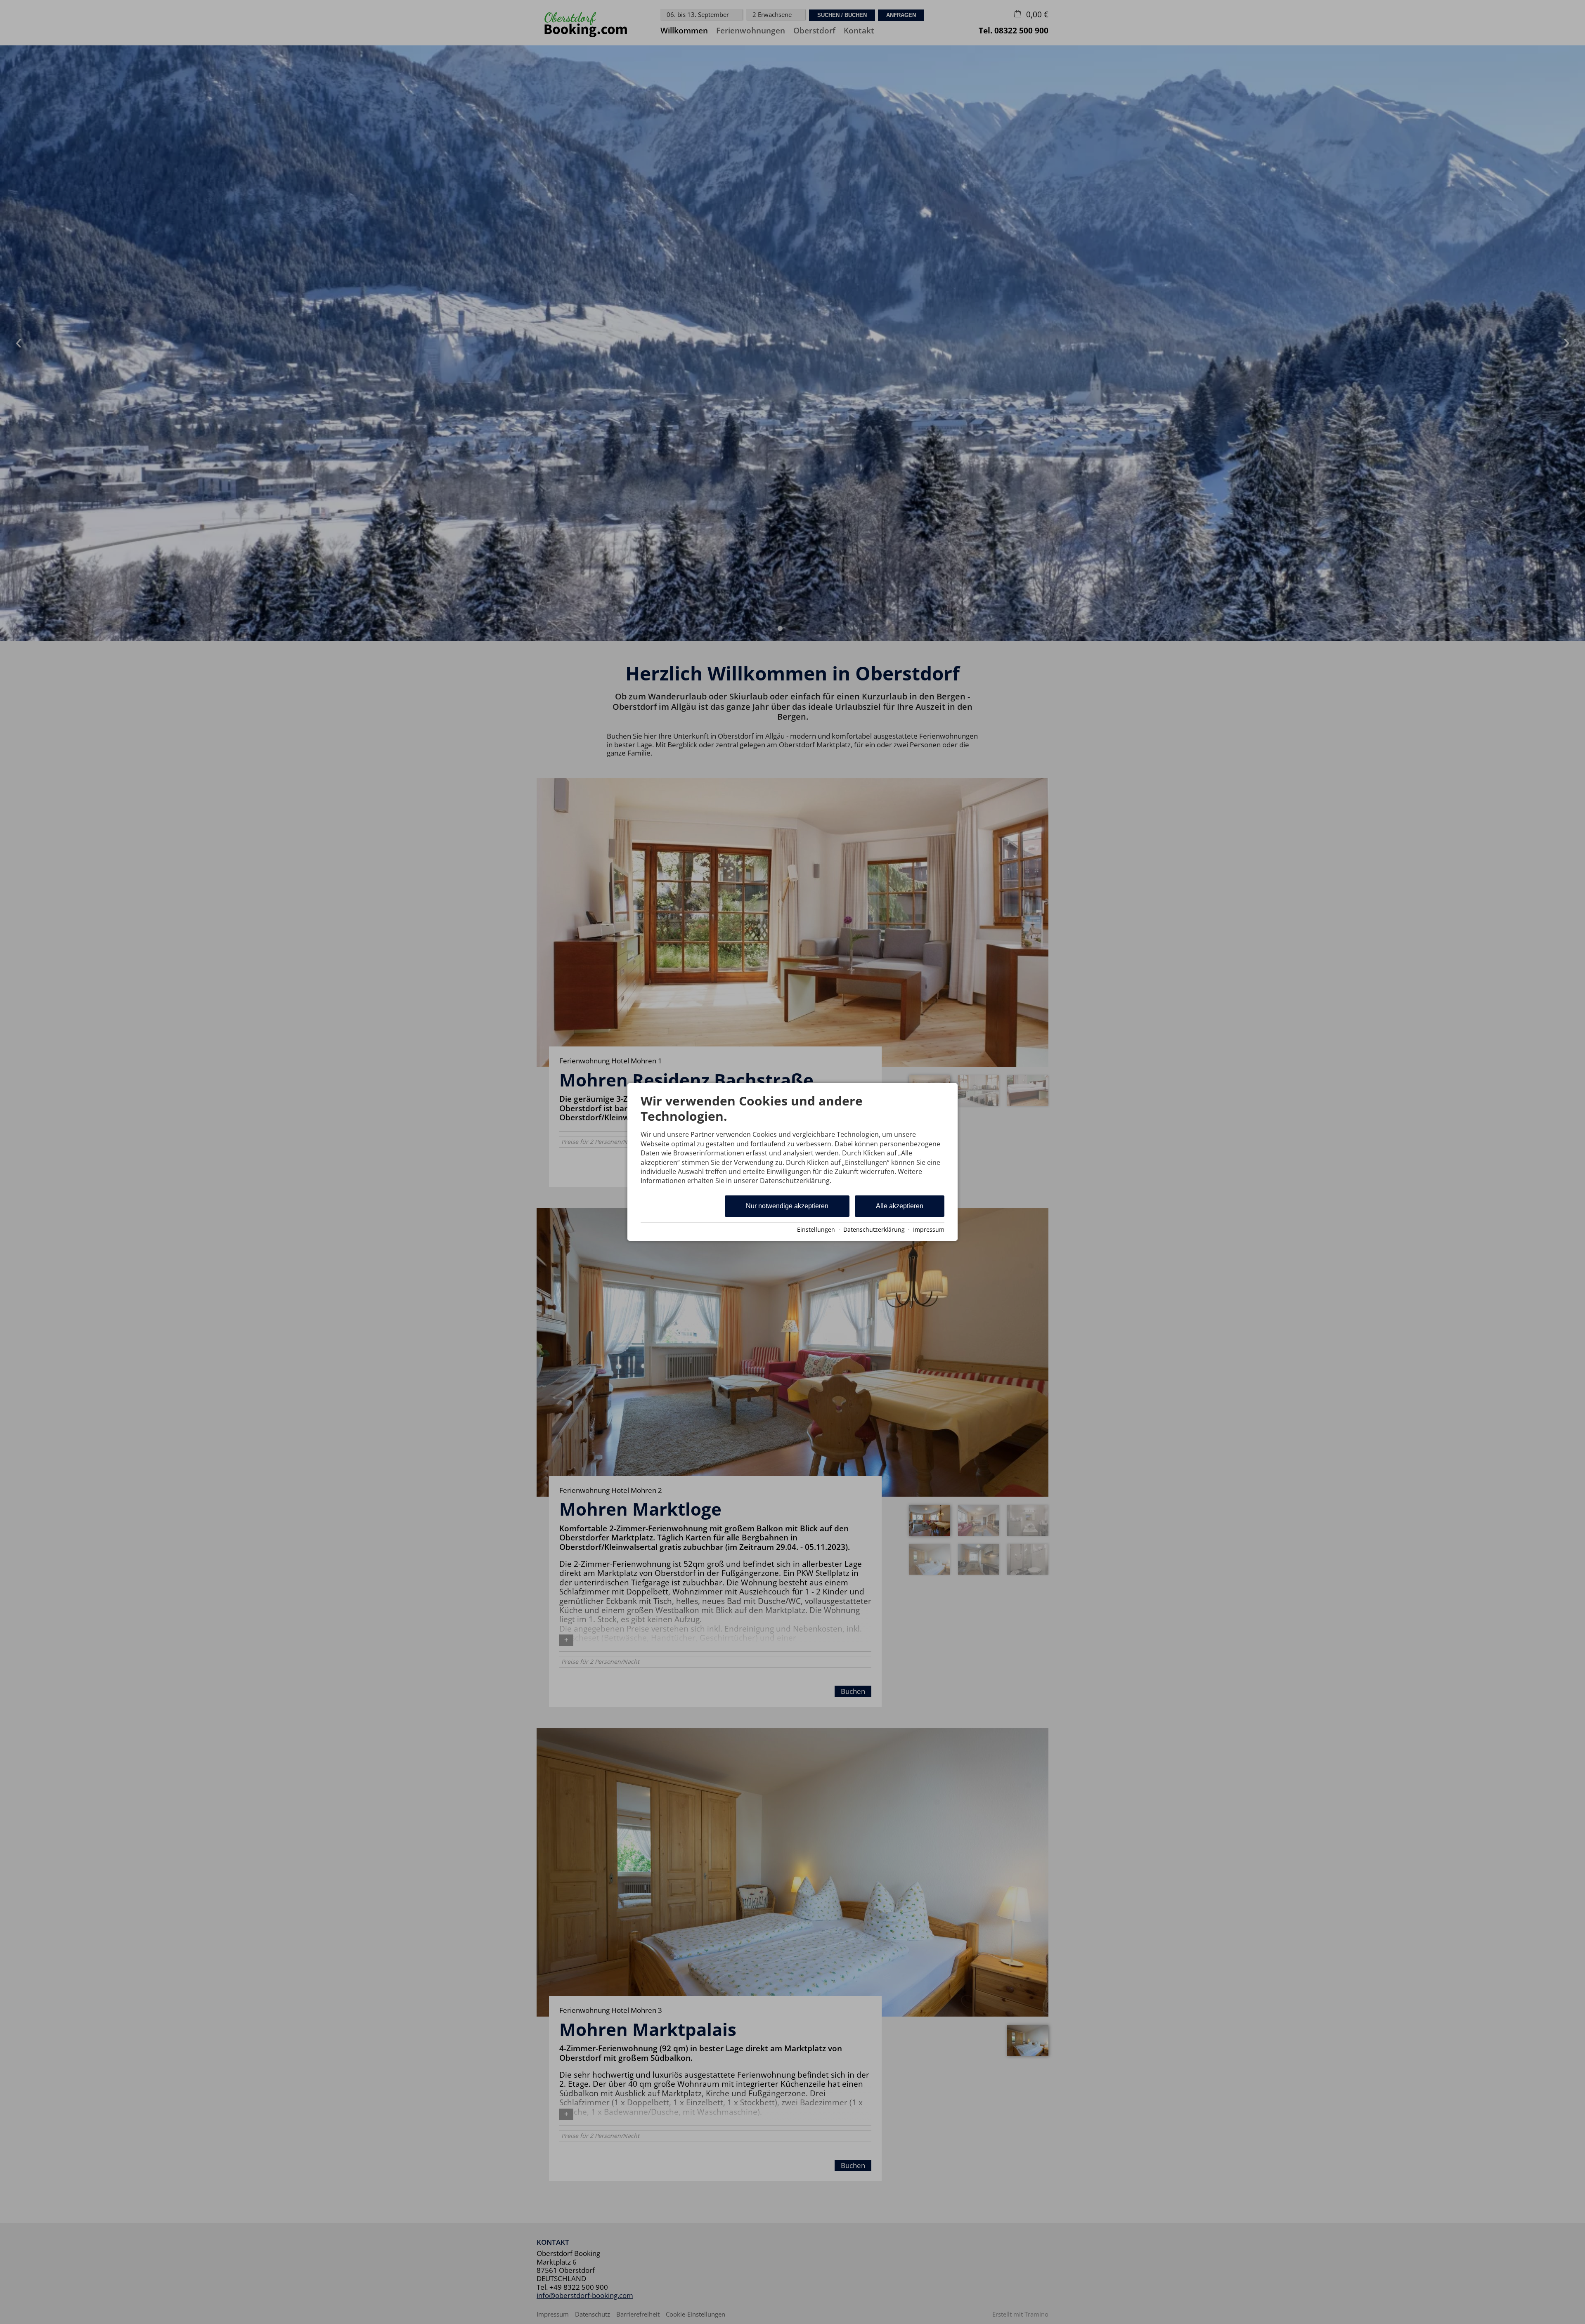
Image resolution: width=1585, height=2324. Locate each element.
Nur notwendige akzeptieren (787, 1206)
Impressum (929, 1229)
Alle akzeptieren (900, 1206)
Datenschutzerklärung (874, 1229)
